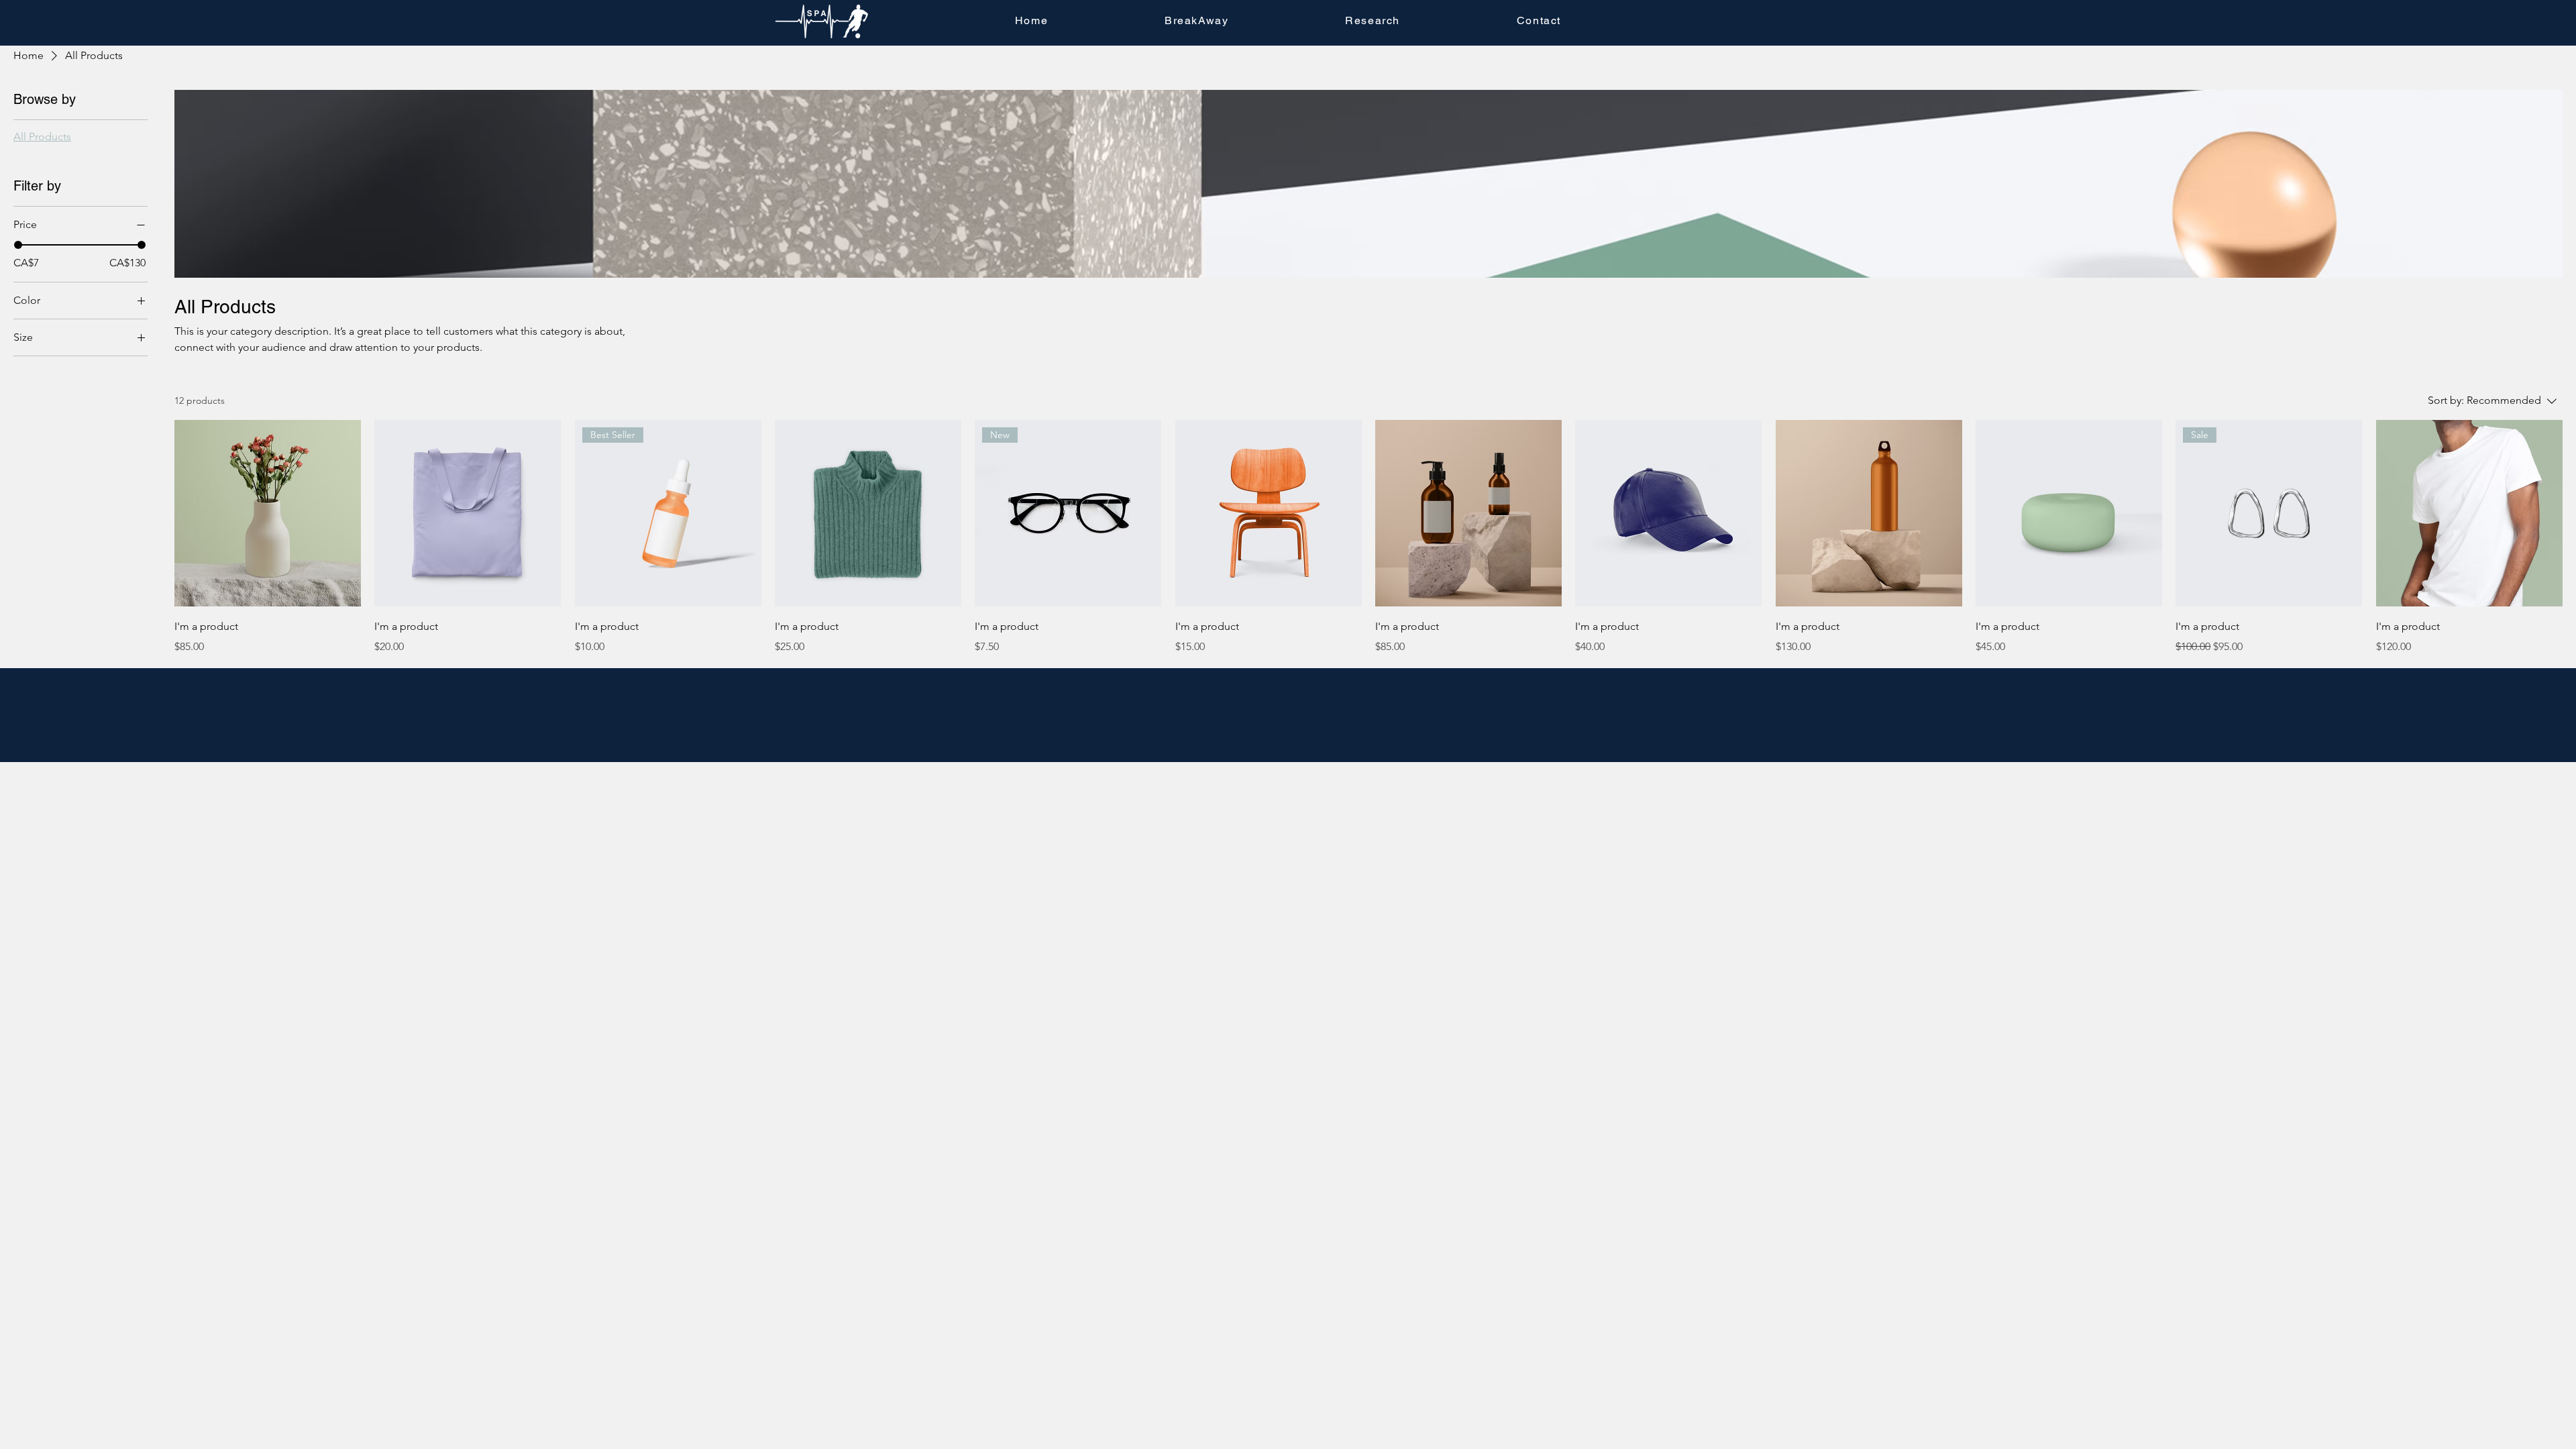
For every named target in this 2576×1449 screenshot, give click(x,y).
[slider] (18, 245)
